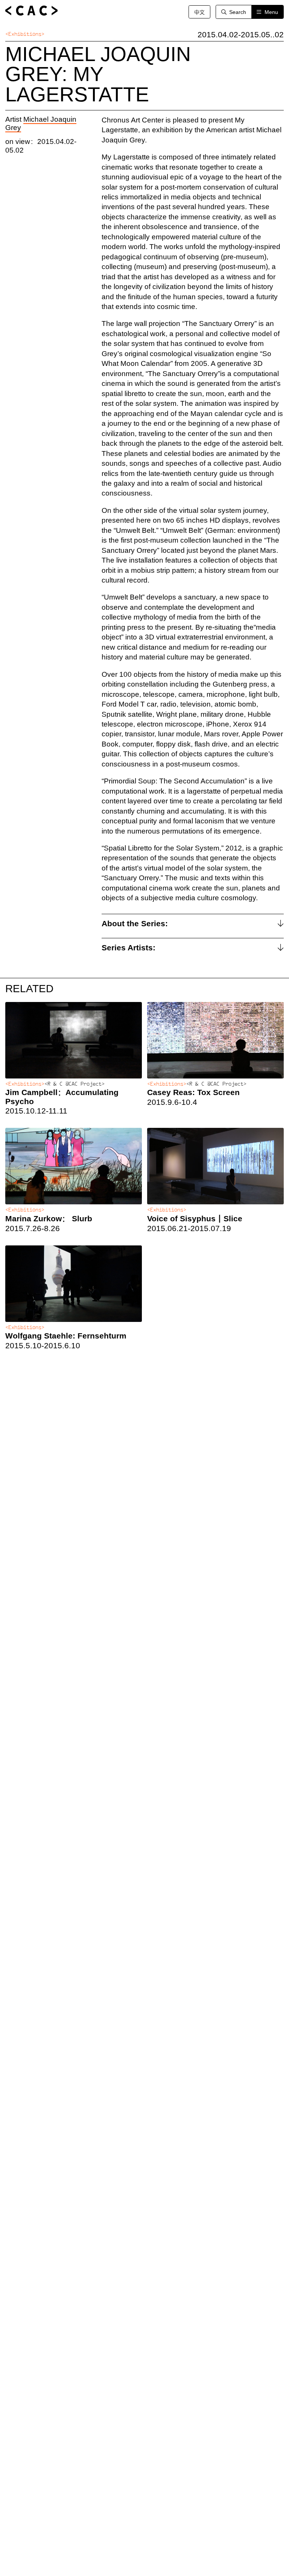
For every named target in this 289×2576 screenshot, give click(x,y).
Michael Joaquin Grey (41, 124)
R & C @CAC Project (75, 1084)
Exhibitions (25, 34)
